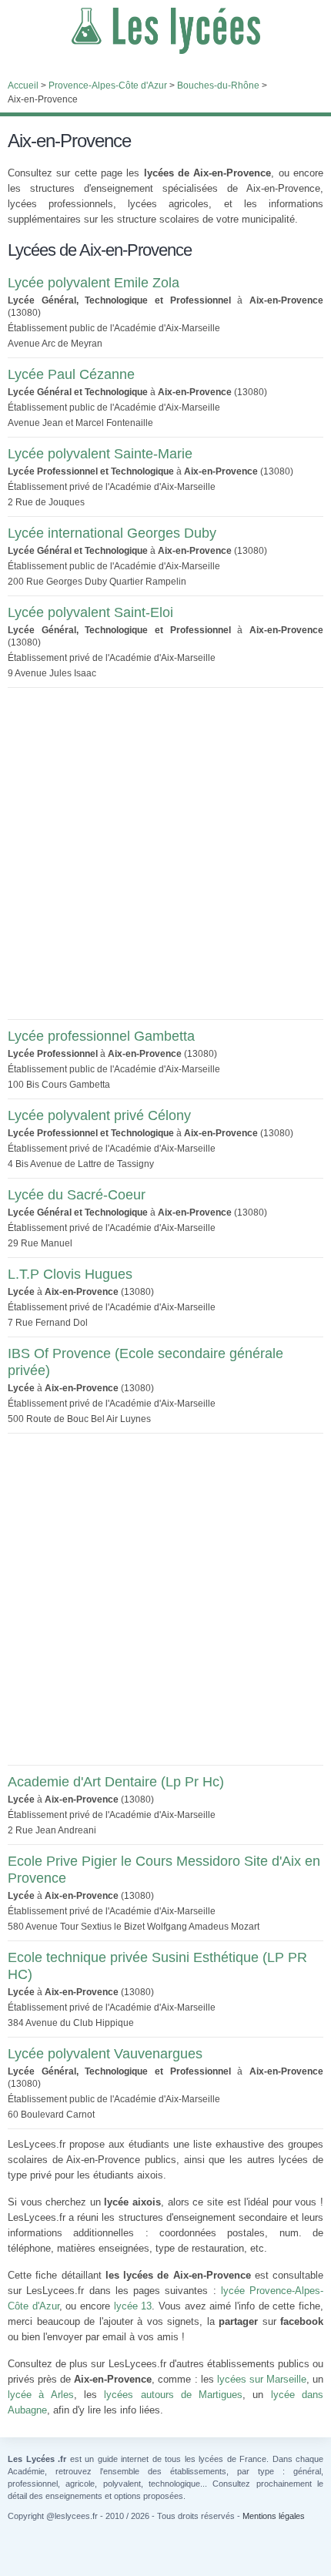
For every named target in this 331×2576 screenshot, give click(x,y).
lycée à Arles (41, 2395)
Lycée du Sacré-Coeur (77, 1195)
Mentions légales (274, 2516)
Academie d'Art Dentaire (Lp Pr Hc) (116, 1782)
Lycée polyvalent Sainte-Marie (100, 454)
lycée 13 (133, 2306)
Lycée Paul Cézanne (71, 374)
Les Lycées (165, 31)
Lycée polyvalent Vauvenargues (105, 2054)
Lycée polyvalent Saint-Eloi (90, 612)
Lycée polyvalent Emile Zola (94, 283)
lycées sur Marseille (262, 2379)
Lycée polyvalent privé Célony (99, 1115)
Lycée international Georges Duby (112, 533)
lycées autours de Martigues (173, 2395)
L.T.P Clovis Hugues (70, 1274)
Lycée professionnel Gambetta (101, 1036)
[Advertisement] (165, 854)
